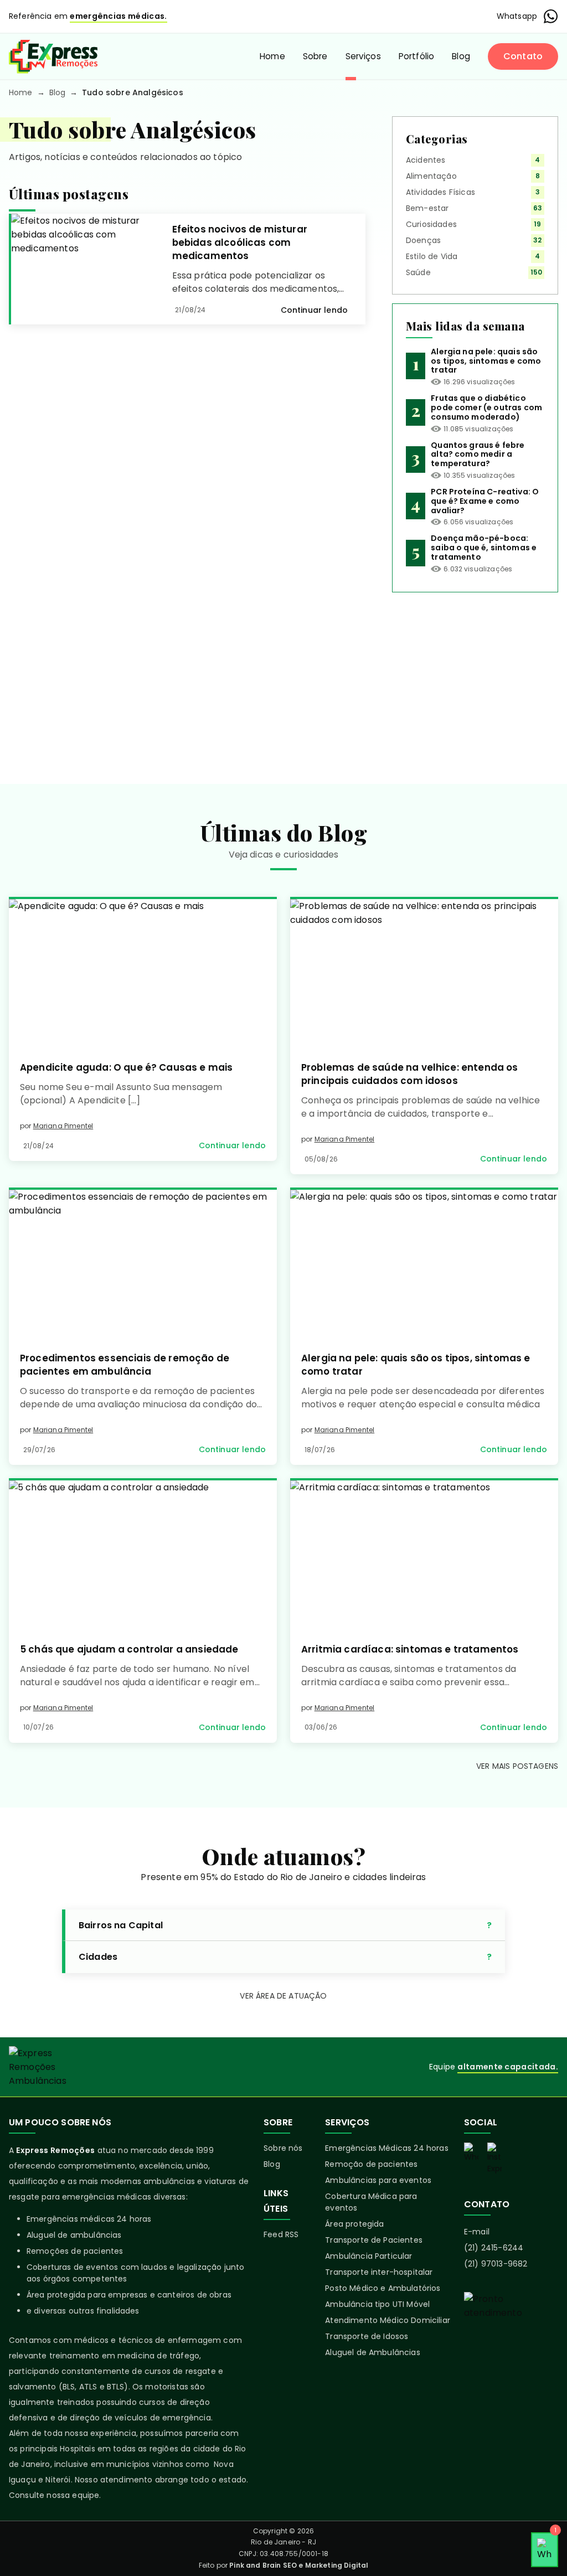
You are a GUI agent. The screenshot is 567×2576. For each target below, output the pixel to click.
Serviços (363, 56)
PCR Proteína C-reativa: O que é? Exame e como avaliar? (485, 501)
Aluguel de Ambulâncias (373, 2352)
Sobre (315, 56)
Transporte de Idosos (367, 2336)
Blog (461, 56)
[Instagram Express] (494, 2159)
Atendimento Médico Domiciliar (388, 2320)
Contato (523, 56)
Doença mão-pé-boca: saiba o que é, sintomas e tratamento (484, 548)
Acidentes (426, 160)
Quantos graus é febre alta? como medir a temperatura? (478, 455)
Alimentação (431, 176)
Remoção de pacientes (371, 2164)
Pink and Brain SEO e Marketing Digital (299, 2565)
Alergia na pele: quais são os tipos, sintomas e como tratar (486, 361)
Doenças (423, 240)
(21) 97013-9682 (496, 2264)
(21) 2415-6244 (494, 2248)
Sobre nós (283, 2148)
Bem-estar (427, 208)
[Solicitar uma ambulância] (511, 2331)
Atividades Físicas (440, 192)
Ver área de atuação (283, 1996)
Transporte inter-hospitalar (379, 2272)
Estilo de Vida (432, 256)
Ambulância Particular (368, 2256)
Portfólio (416, 56)
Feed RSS (281, 2234)
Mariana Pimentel (63, 1126)
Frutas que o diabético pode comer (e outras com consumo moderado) (486, 407)
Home (272, 56)
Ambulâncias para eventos (378, 2180)
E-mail (477, 2232)
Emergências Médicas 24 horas (386, 2148)
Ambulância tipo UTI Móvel (377, 2304)
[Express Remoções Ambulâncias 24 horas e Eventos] (53, 56)
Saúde (418, 272)
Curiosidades (431, 224)
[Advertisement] (475, 679)
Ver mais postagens (517, 1766)
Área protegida (354, 2224)
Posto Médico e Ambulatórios (383, 2288)
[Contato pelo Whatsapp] (471, 2153)
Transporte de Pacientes (374, 2240)
